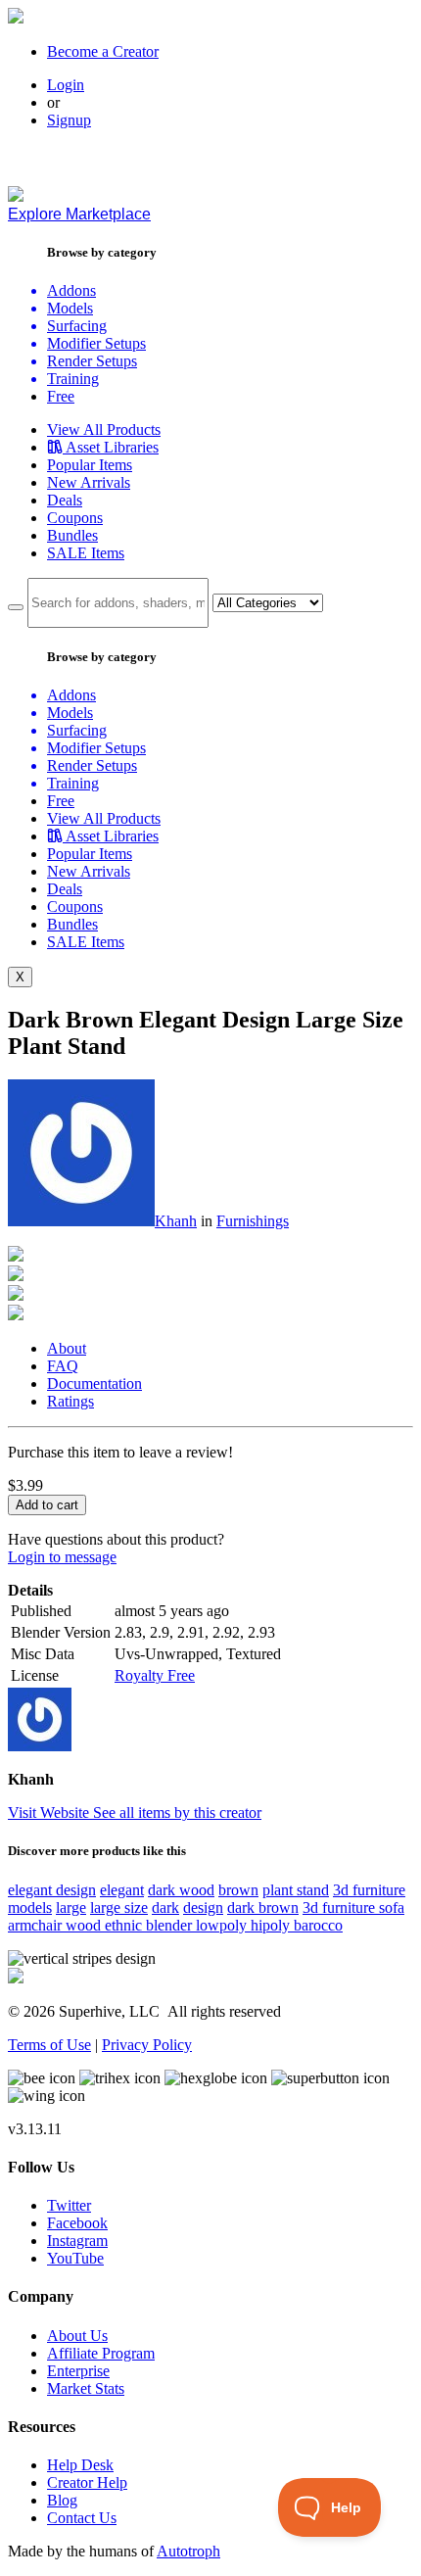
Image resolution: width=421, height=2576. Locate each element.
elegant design (52, 1890)
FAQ (63, 1366)
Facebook (77, 2223)
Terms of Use (49, 2045)
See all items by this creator (177, 1813)
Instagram (77, 2241)
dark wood (181, 1890)
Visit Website (50, 1813)
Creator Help (87, 2482)
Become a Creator (103, 51)
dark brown (263, 1908)
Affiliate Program (101, 2353)
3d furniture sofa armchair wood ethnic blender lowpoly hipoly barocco (206, 1916)
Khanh (176, 1221)
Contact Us (82, 2518)
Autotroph (188, 2551)
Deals (65, 500)
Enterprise (78, 2371)
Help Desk (80, 2465)
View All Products (104, 429)
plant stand (296, 1890)
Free (61, 396)
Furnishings (253, 1221)
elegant (122, 1890)
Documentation (94, 1383)
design (203, 1908)
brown (238, 1890)
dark (165, 1908)
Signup (69, 120)
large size (119, 1908)
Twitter (69, 2205)
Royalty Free (155, 1675)
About (67, 1348)
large (71, 1908)
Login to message (62, 1557)
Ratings (70, 1401)
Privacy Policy (147, 2045)
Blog (62, 2500)
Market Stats (86, 2388)
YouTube (75, 2258)
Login (66, 85)
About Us (77, 2336)
